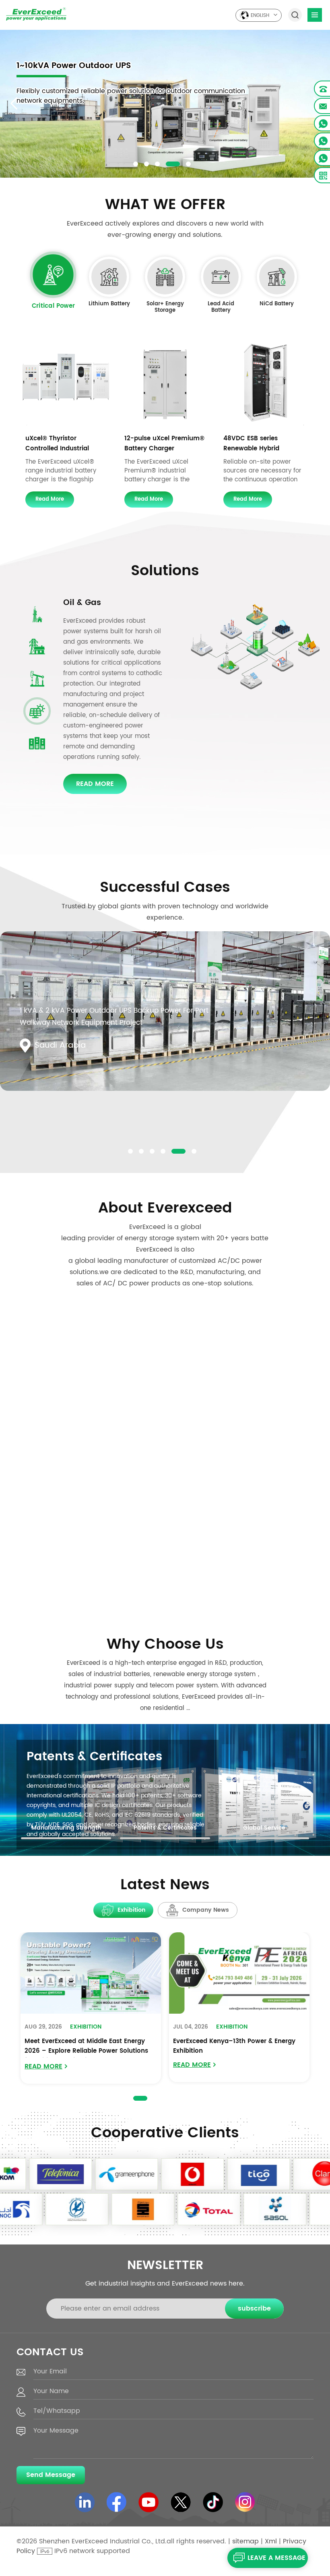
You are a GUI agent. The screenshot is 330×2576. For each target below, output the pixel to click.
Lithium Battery (109, 305)
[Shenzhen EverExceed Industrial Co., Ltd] (36, 14)
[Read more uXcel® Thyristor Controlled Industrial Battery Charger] (66, 383)
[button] (136, 164)
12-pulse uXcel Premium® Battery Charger (164, 443)
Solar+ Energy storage (165, 308)
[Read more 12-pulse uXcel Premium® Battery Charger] (165, 383)
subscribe (254, 2309)
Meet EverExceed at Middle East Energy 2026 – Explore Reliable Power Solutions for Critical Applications (86, 2047)
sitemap (245, 2541)
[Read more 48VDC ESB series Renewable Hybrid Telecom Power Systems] (264, 383)
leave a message (276, 2558)
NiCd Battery (277, 305)
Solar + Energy (93, 603)
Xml (271, 2541)
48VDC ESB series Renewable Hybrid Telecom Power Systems (261, 443)
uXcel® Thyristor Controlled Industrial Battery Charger (57, 443)
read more (50, 499)
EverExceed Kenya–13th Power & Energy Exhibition (234, 2046)
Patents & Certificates (94, 1757)
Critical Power (53, 307)
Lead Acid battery (221, 308)
